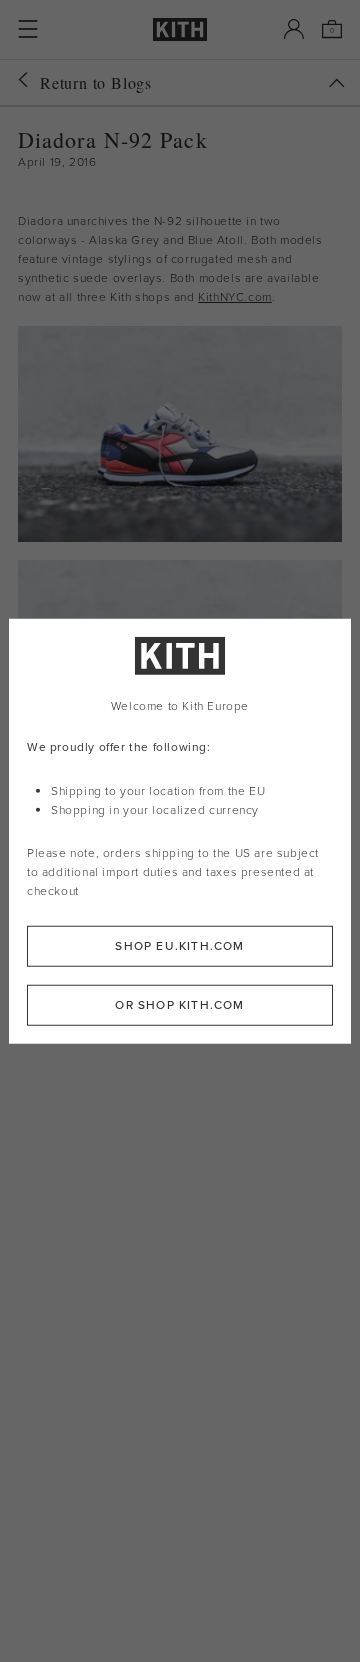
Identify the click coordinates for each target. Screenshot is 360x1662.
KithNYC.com (235, 297)
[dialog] (180, 831)
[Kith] (180, 29)
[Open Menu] (28, 29)
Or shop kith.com (179, 1004)
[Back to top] (337, 83)
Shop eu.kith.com (179, 945)
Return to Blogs (96, 82)
